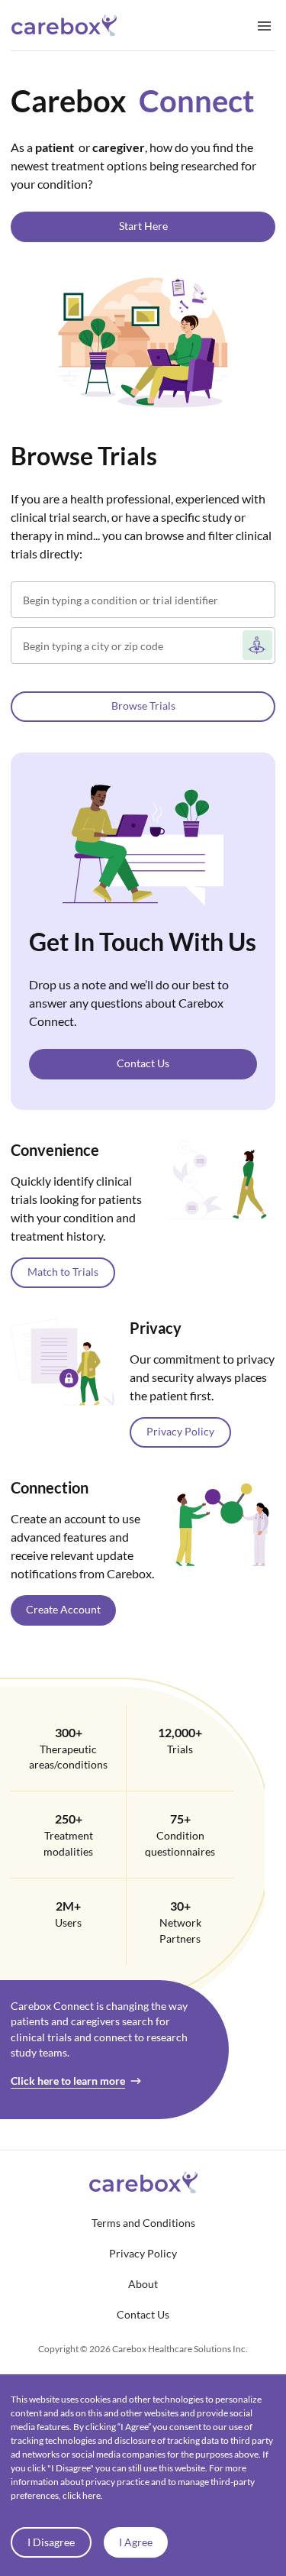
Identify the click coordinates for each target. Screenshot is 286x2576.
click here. (83, 2495)
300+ (69, 1732)
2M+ (68, 1906)
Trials (180, 1749)
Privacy (156, 1328)
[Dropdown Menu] (264, 25)
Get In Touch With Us (143, 942)
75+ (180, 1819)
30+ (180, 1906)
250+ (69, 1819)
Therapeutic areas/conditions (68, 1757)
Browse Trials (84, 456)
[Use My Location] (257, 645)
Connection (50, 1487)
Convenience (55, 1150)
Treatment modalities (68, 1843)
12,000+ (180, 1732)
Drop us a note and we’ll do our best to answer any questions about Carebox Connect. (129, 1003)
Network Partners (180, 1930)
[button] (143, 227)
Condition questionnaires (180, 1843)
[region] (143, 1101)
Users (68, 1923)
